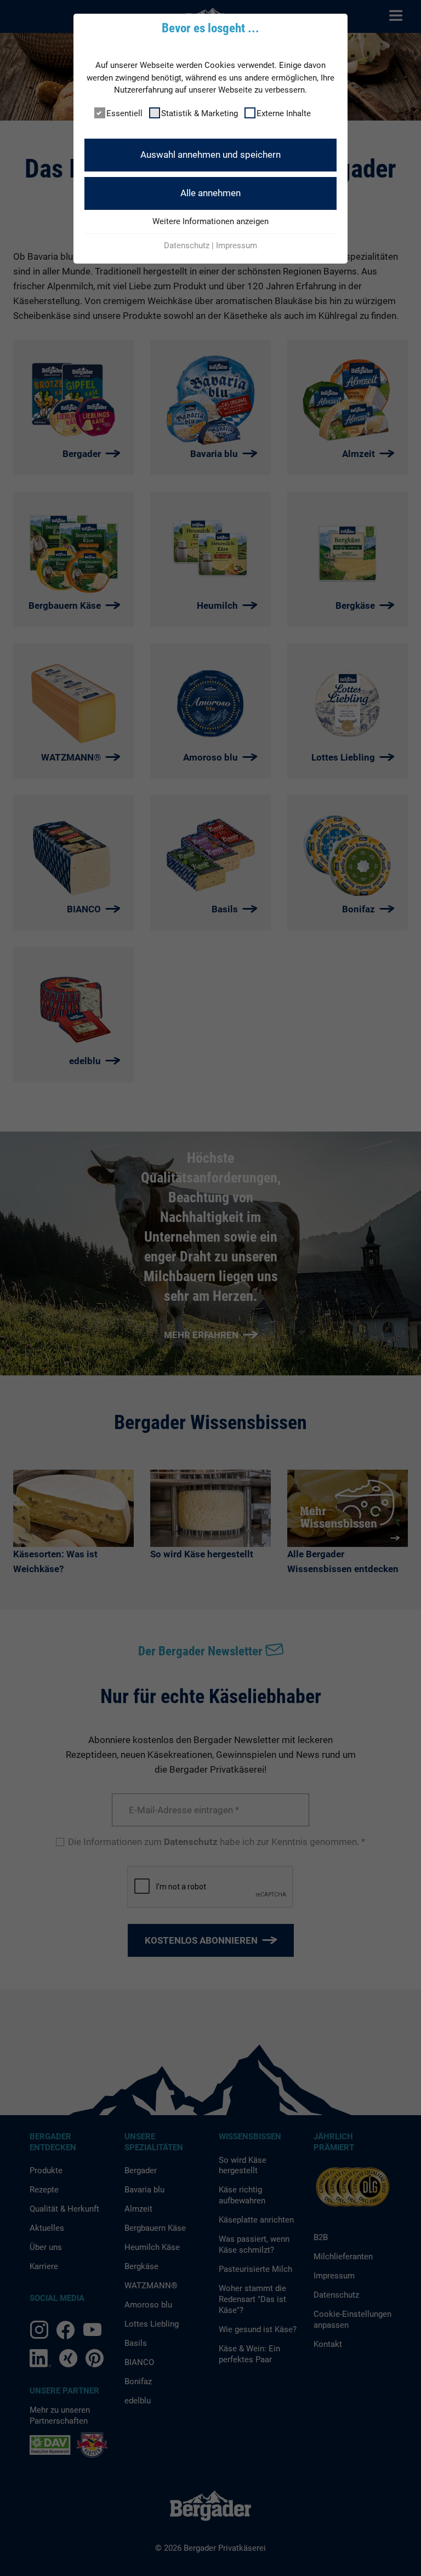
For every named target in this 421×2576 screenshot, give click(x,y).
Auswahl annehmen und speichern (210, 155)
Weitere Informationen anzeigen (210, 221)
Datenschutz (187, 245)
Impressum (237, 245)
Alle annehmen (210, 193)
